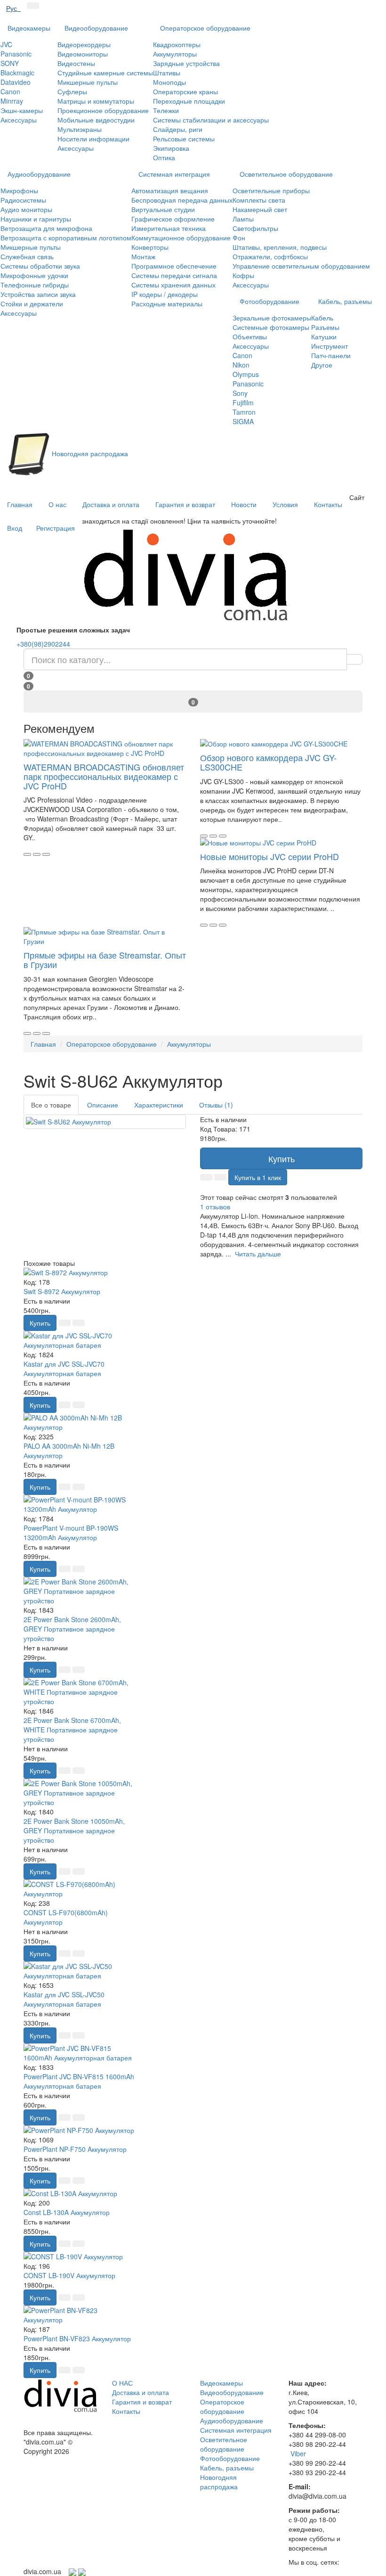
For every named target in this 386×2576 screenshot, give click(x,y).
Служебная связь (27, 256)
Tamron (244, 412)
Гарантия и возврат (185, 504)
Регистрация (56, 528)
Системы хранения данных (173, 285)
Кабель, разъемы (345, 301)
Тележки (166, 110)
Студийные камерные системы (105, 73)
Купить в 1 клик (258, 1177)
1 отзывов (215, 1206)
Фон (239, 238)
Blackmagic (17, 73)
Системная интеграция (174, 174)
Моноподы (169, 82)
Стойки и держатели (32, 304)
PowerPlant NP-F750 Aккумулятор (75, 2149)
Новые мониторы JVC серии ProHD (269, 856)
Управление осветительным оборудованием (301, 266)
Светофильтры (255, 228)
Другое (322, 365)
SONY (10, 63)
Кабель (322, 318)
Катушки (324, 336)
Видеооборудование (96, 28)
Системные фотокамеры (271, 327)
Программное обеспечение (174, 266)
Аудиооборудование (39, 174)
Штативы (167, 73)
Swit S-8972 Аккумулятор (62, 1291)
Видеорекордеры (84, 44)
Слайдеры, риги (178, 129)
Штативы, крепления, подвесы (280, 247)
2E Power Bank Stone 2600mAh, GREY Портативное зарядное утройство (72, 1629)
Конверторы (150, 247)
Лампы (243, 219)
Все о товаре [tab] (51, 1105)
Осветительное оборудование (286, 174)
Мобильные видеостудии (96, 120)
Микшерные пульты (88, 82)
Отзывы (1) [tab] (216, 1105)
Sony (240, 393)
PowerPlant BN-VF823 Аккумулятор (77, 2338)
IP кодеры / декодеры (165, 294)
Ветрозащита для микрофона (46, 228)
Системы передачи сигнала (174, 275)
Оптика (164, 157)
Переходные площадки (189, 101)
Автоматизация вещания (170, 190)
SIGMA (243, 421)
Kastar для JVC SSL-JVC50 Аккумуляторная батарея (64, 1999)
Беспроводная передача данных (182, 200)
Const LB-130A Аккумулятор (67, 2212)
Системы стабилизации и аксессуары (211, 120)
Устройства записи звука (38, 294)
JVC (6, 44)
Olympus (246, 374)
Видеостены (76, 63)
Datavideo (16, 82)
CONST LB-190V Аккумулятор (69, 2275)
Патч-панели (331, 355)
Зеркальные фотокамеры (272, 318)
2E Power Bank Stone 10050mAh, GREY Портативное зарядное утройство (74, 1830)
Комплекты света (259, 200)
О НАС (122, 2383)
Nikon (241, 365)
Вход (15, 528)
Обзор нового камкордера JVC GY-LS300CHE (268, 762)
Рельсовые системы (184, 139)
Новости (244, 504)
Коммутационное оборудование (181, 238)
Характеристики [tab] (159, 1105)
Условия (285, 504)
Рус (13, 8)
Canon (10, 91)
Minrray (12, 101)
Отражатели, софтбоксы (270, 256)
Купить (281, 1158)
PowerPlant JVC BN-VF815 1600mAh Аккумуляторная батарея (79, 2081)
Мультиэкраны (80, 129)
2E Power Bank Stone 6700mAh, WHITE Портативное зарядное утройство (72, 1730)
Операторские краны (185, 91)
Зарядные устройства (186, 63)
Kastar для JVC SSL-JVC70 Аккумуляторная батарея (64, 1369)
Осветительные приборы (271, 190)
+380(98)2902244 (43, 644)
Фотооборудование (269, 301)
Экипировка (171, 148)
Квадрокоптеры (177, 44)
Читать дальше (258, 1254)
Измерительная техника (169, 228)
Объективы (250, 336)
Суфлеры (72, 91)
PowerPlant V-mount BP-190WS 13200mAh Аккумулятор (71, 1533)
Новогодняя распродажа (219, 2482)
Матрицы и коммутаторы (96, 101)
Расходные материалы (167, 304)
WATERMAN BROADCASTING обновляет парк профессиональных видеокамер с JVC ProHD (104, 776)
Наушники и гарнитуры (36, 219)
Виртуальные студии (163, 209)
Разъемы (325, 327)
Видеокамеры (29, 28)
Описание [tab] (103, 1105)
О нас (57, 504)
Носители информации (93, 139)
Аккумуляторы (175, 54)
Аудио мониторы (26, 209)
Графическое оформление (173, 219)
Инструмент (330, 346)
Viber (298, 2453)
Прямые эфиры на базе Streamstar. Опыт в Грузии (105, 960)
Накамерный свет (260, 209)
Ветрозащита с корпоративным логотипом (66, 238)
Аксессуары (19, 120)
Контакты (328, 504)
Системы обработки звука (40, 266)
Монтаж (143, 256)
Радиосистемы (23, 200)
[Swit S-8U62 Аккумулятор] (105, 1122)
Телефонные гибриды (35, 285)
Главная (20, 504)
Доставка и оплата (111, 504)
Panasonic (16, 54)
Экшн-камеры (22, 110)
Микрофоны (19, 190)
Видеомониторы (83, 54)
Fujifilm (243, 402)
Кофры (243, 275)
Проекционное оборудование (103, 110)
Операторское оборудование (205, 28)
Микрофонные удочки (34, 275)
